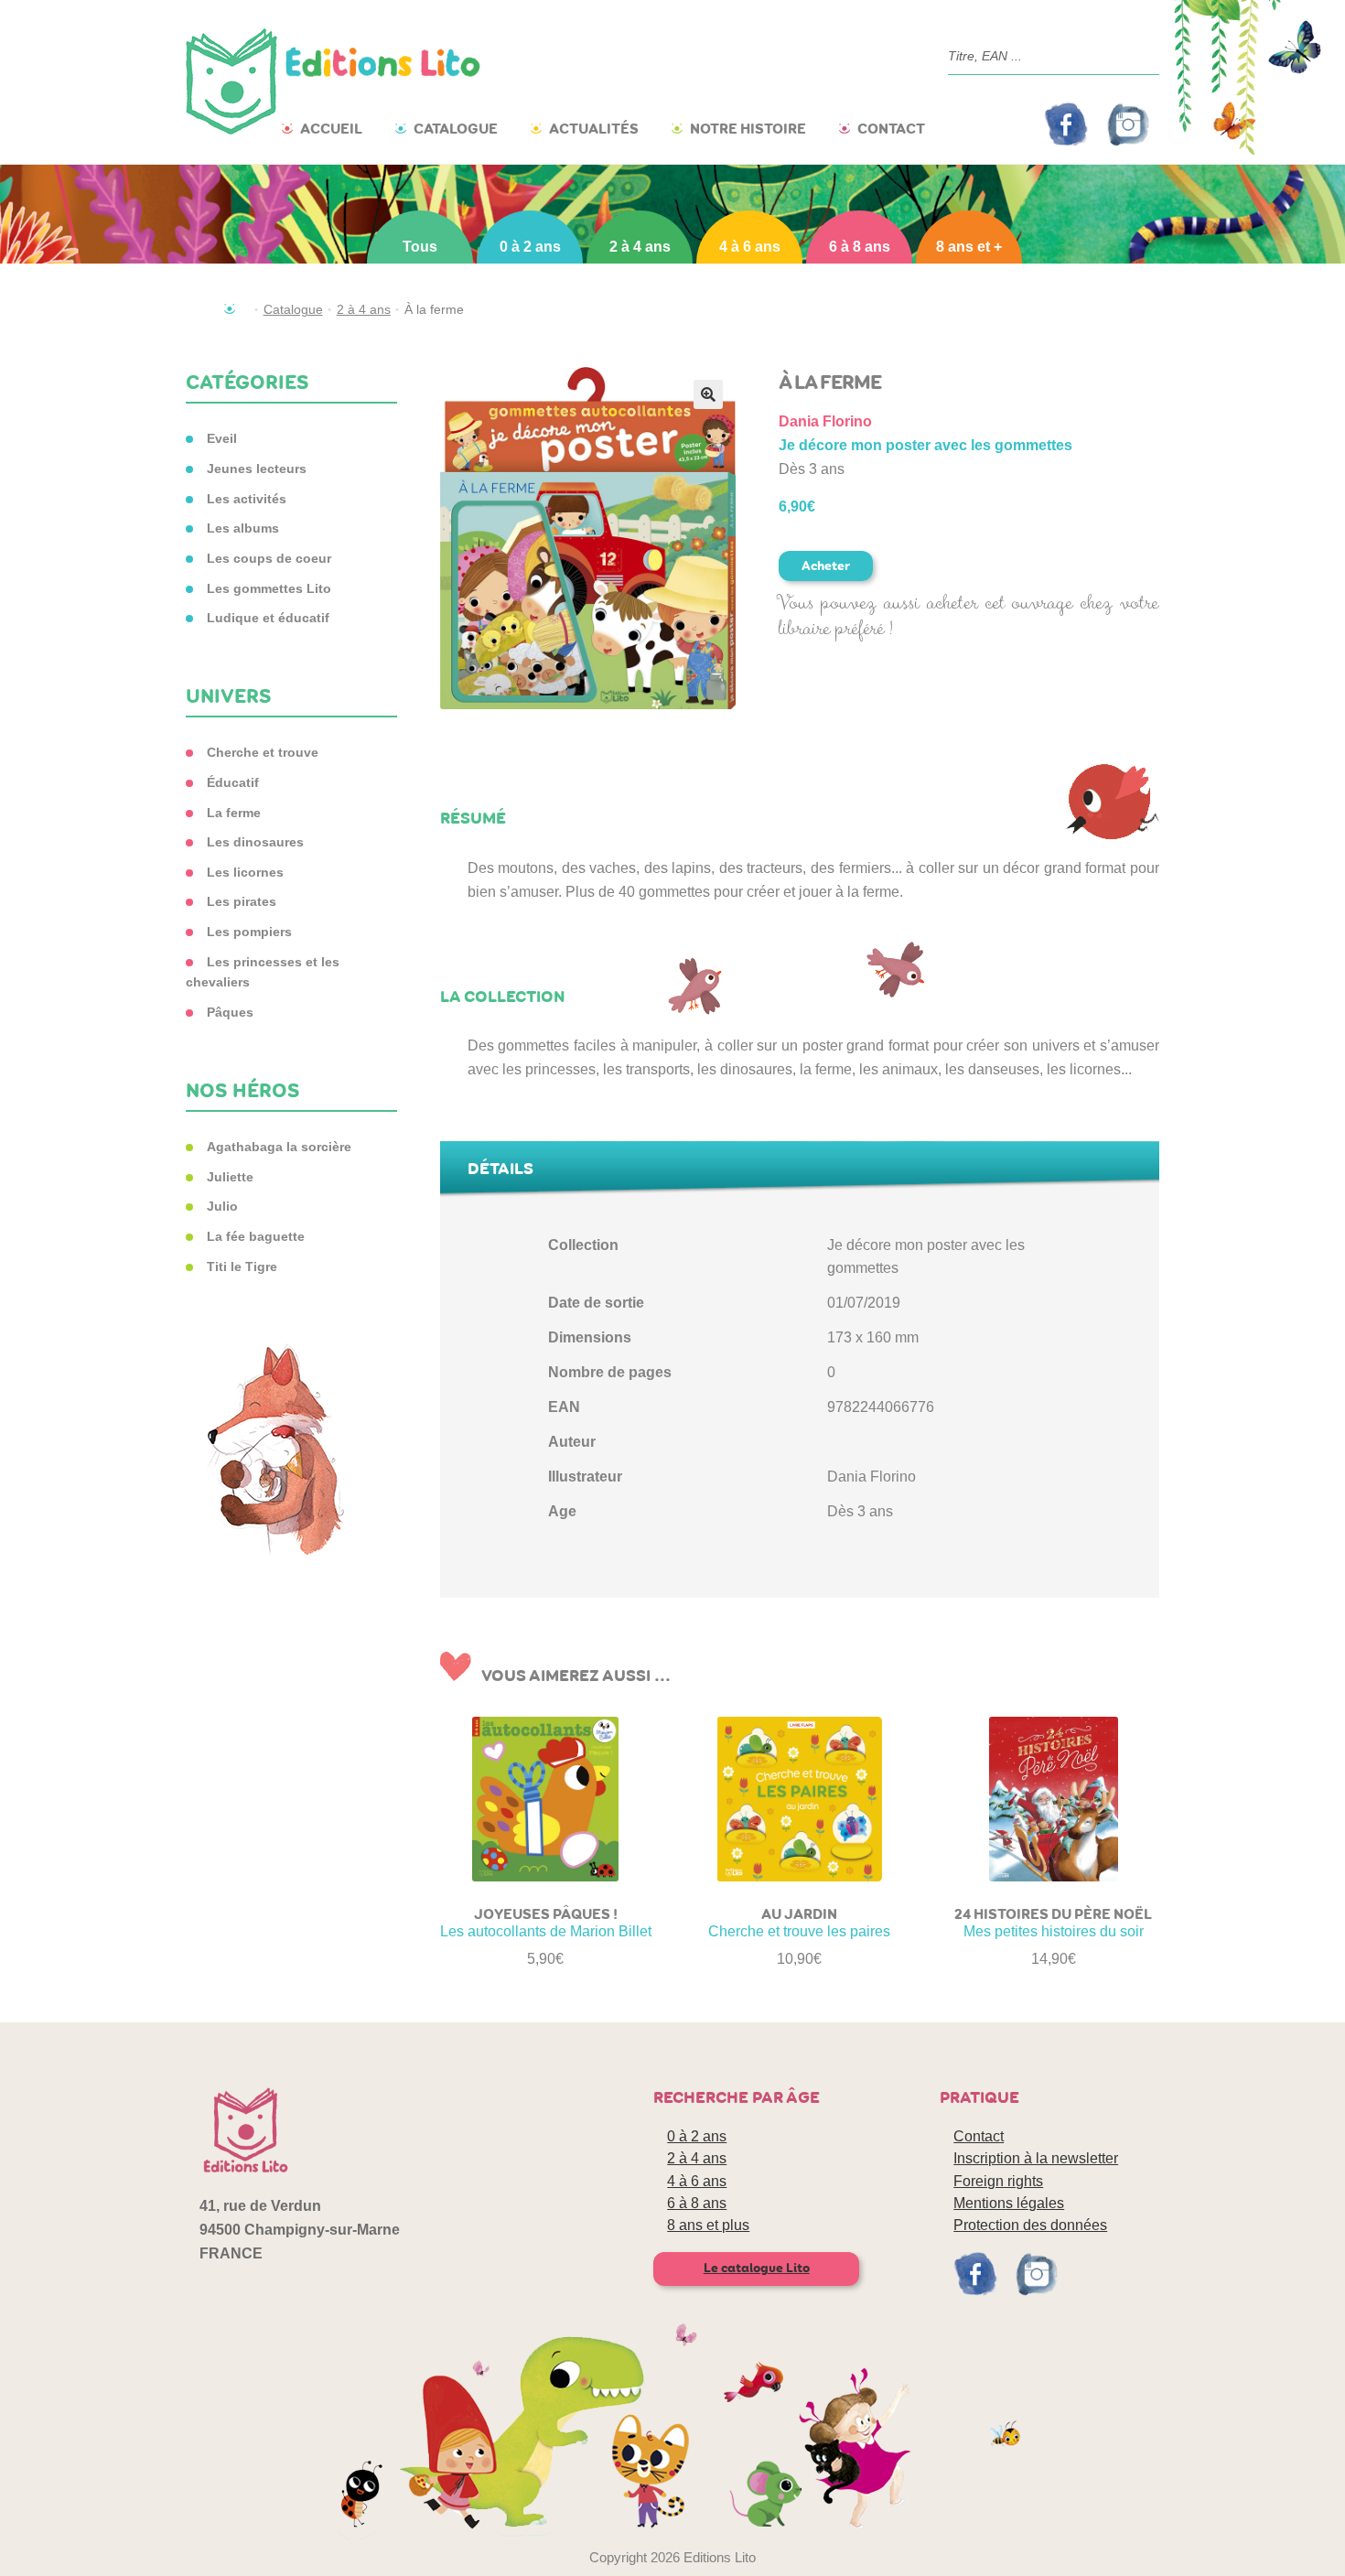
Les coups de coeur (269, 558)
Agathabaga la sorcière (279, 1147)
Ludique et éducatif (268, 618)
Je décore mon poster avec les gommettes (925, 445)
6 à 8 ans (860, 247)
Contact (891, 129)
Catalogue (456, 129)
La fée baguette (256, 1236)
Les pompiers (249, 932)
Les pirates (242, 901)
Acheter (826, 566)
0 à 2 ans (530, 247)
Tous (420, 247)
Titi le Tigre (242, 1266)
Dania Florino (825, 421)
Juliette (230, 1177)
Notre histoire (748, 129)
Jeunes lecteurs (257, 469)
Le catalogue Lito (757, 2268)
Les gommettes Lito (269, 588)
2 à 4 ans (640, 247)
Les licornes (245, 872)
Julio (222, 1206)
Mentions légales (1009, 2203)
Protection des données (1030, 2225)
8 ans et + (969, 247)
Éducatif (233, 782)
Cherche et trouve (263, 752)
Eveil (222, 438)
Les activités (247, 499)
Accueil (331, 129)
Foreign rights (998, 2181)
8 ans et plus (708, 2225)
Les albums (243, 528)
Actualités (594, 129)
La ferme (234, 813)
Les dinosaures (255, 842)
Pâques (230, 1012)
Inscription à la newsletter (1036, 2158)
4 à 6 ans (750, 247)
